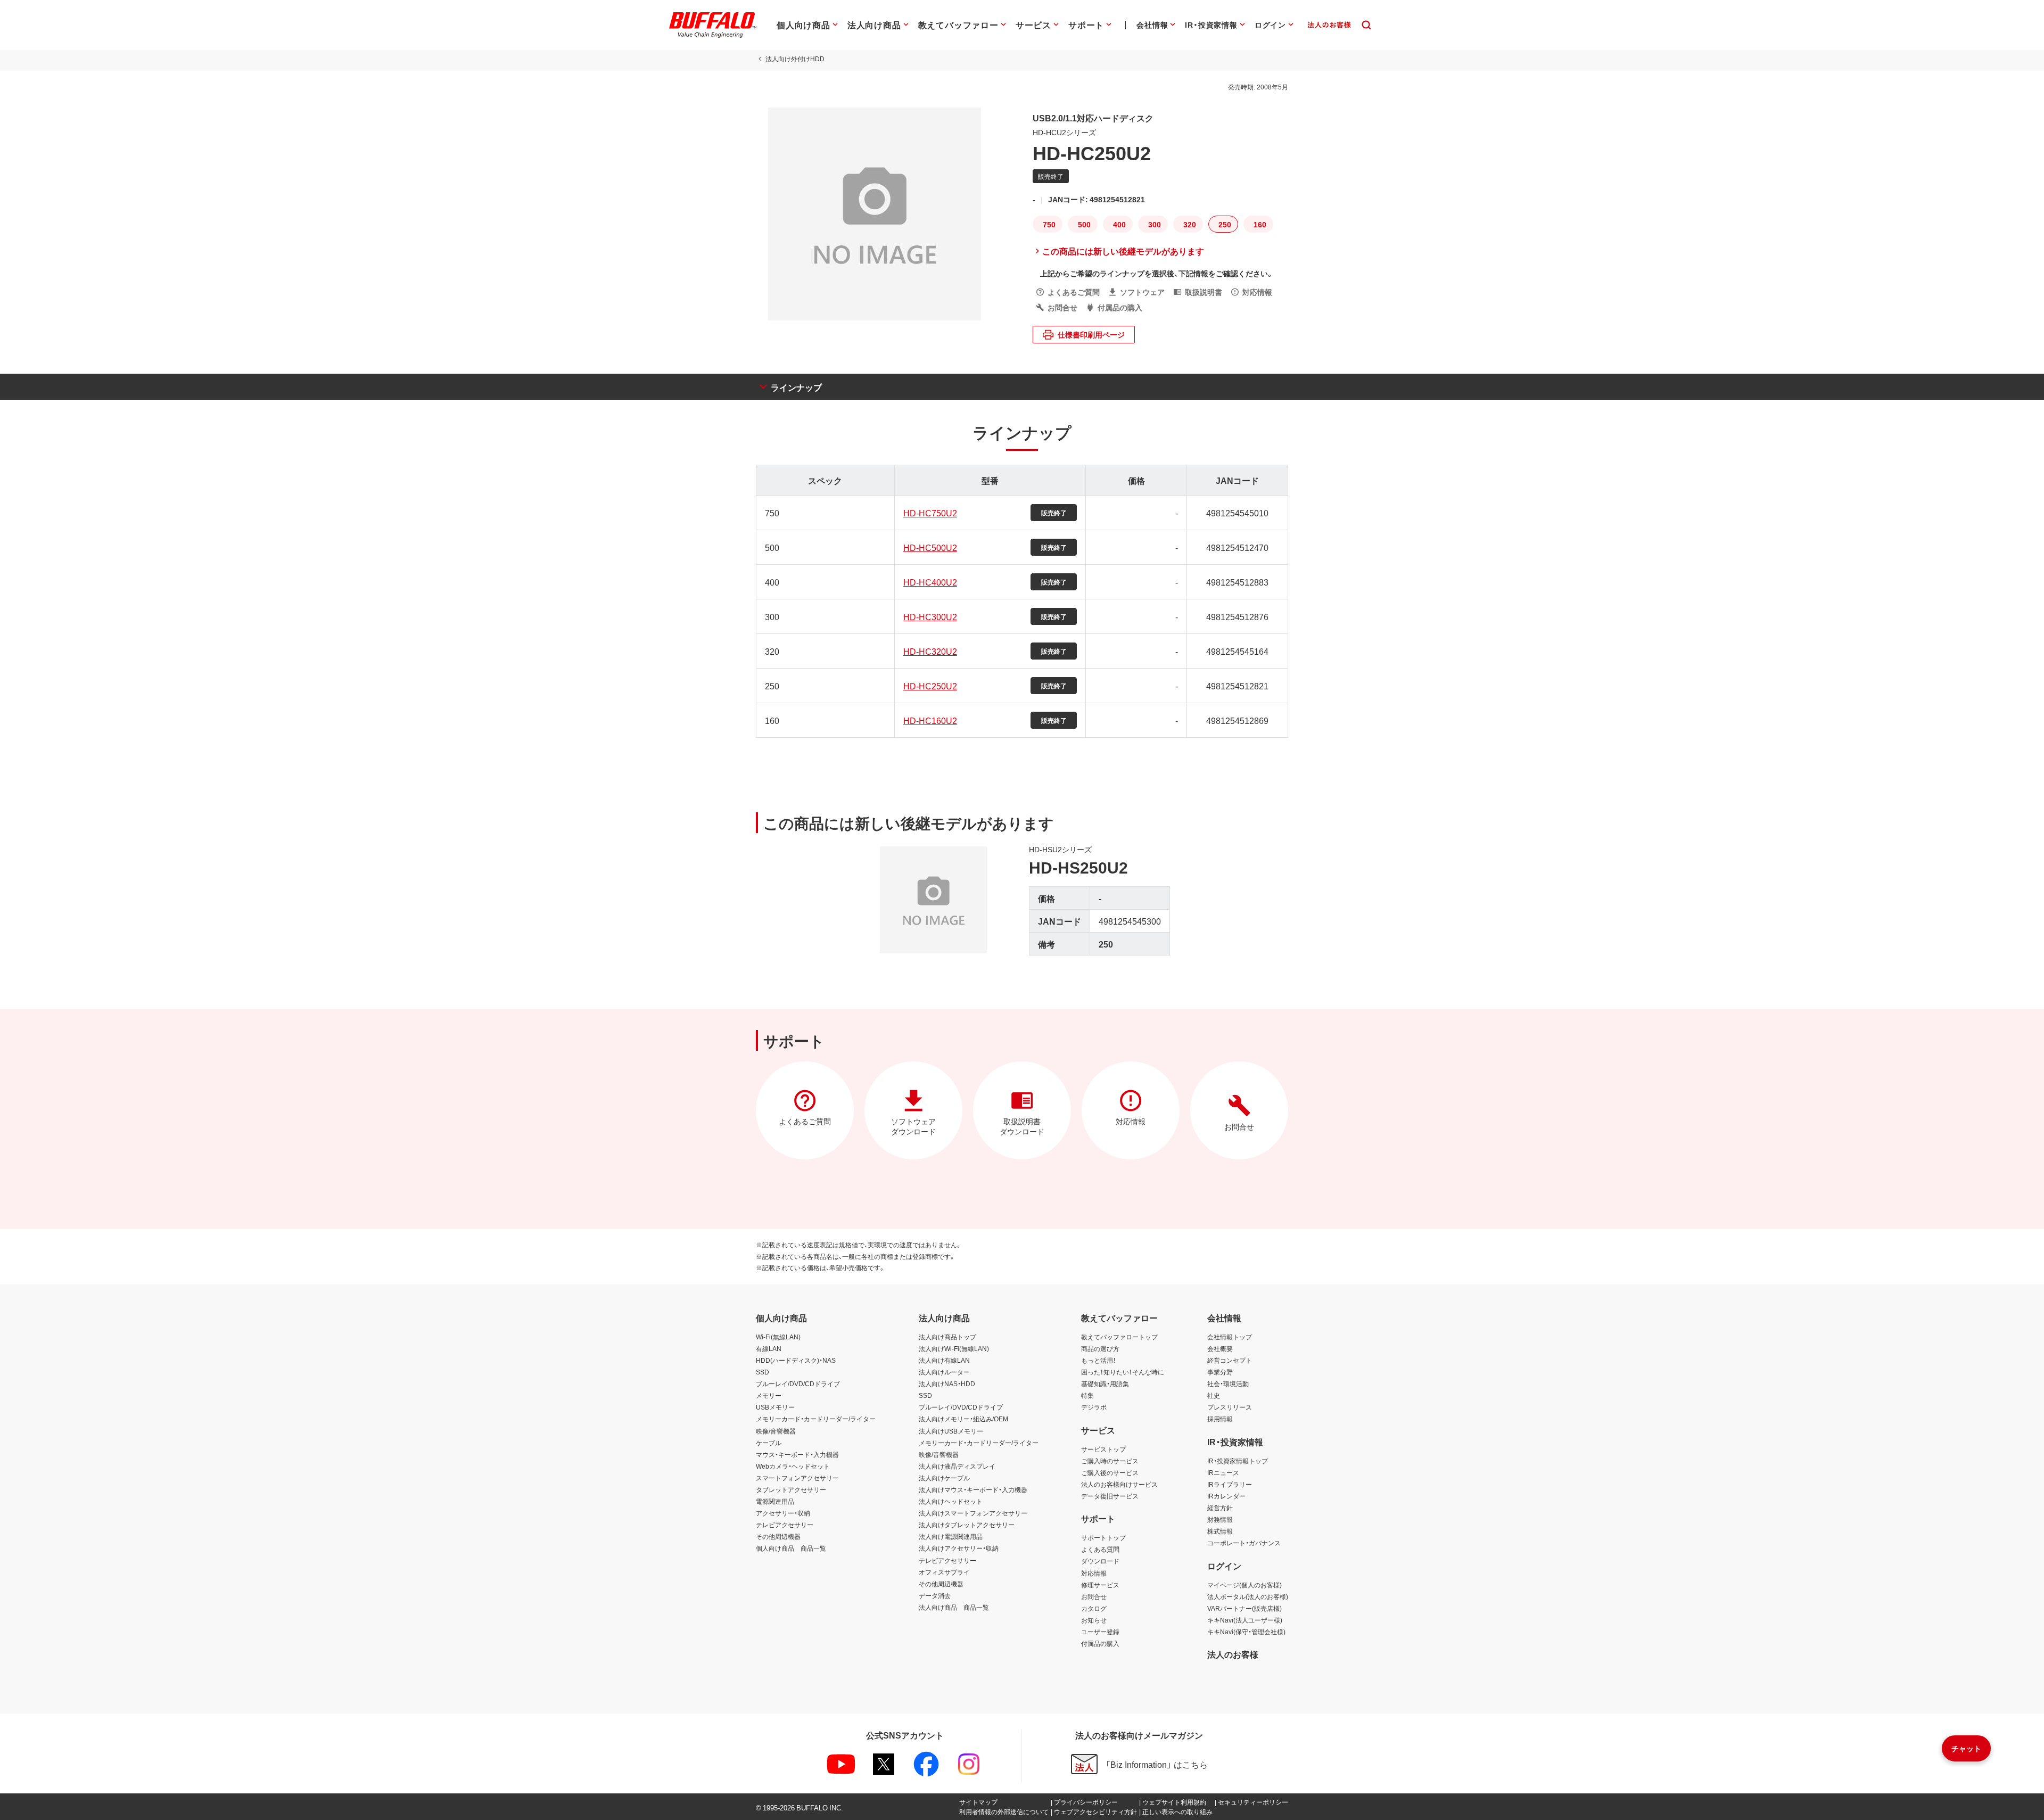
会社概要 (1220, 1348)
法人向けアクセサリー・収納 (959, 1548)
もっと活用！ (1099, 1360)
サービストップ (1103, 1449)
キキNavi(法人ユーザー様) (1245, 1620)
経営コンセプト (1230, 1360)
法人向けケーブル (944, 1478)
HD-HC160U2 (930, 720)
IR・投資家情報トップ (1238, 1461)
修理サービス (1100, 1585)
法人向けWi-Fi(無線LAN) (954, 1348)
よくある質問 (1100, 1549)
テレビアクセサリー (785, 1525)
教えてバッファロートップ (1119, 1337)
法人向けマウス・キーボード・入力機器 (973, 1489)
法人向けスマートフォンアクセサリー (973, 1513)
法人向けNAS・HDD (947, 1383)
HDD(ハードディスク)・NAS (796, 1360)
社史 (1214, 1395)
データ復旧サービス (1110, 1496)
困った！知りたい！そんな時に (1123, 1372)
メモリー (769, 1395)
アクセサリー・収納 (783, 1513)
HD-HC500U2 (930, 547)
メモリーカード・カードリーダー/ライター (816, 1419)
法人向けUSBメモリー (951, 1431)
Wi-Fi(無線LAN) (778, 1337)
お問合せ (1094, 1596)
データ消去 (935, 1595)
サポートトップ (1103, 1537)
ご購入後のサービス (1110, 1472)
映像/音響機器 (776, 1431)
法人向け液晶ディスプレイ (957, 1466)
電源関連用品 (775, 1501)
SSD (763, 1372)
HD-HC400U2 (930, 582)
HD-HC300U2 (930, 616)
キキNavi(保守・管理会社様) (1246, 1632)
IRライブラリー (1230, 1484)
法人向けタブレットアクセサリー (967, 1525)
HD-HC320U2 (930, 651)
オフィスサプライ (944, 1572)
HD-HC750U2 (930, 513)
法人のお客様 (1233, 1654)
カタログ (1094, 1608)
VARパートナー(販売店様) (1244, 1608)
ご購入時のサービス (1110, 1461)
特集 (1087, 1395)
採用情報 (1220, 1419)
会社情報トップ (1230, 1337)
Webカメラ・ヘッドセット (793, 1466)
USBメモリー (775, 1407)
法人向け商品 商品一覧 (954, 1607)
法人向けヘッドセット (951, 1501)
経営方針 (1220, 1508)
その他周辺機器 (778, 1536)
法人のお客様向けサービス (1119, 1484)
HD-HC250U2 (930, 686)
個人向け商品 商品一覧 (791, 1548)
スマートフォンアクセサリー (797, 1478)
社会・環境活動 (1228, 1383)
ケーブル (769, 1443)
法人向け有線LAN (944, 1360)
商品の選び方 (1100, 1348)
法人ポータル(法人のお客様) (1248, 1596)
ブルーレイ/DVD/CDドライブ (798, 1383)
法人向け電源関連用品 (951, 1536)
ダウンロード (1100, 1561)
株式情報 (1220, 1531)
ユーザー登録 (1100, 1632)
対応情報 (1094, 1573)
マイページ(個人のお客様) (1244, 1585)
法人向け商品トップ (947, 1337)
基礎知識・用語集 (1105, 1383)
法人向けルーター (944, 1372)
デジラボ (1094, 1407)
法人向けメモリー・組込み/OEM (963, 1419)
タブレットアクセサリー (791, 1489)
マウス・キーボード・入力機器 (797, 1454)
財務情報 (1220, 1519)
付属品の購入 (1100, 1643)
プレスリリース (1230, 1407)
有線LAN (769, 1348)
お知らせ (1094, 1620)
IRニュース (1223, 1472)
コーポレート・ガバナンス (1244, 1543)
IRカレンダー (1226, 1496)
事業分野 (1220, 1372)
